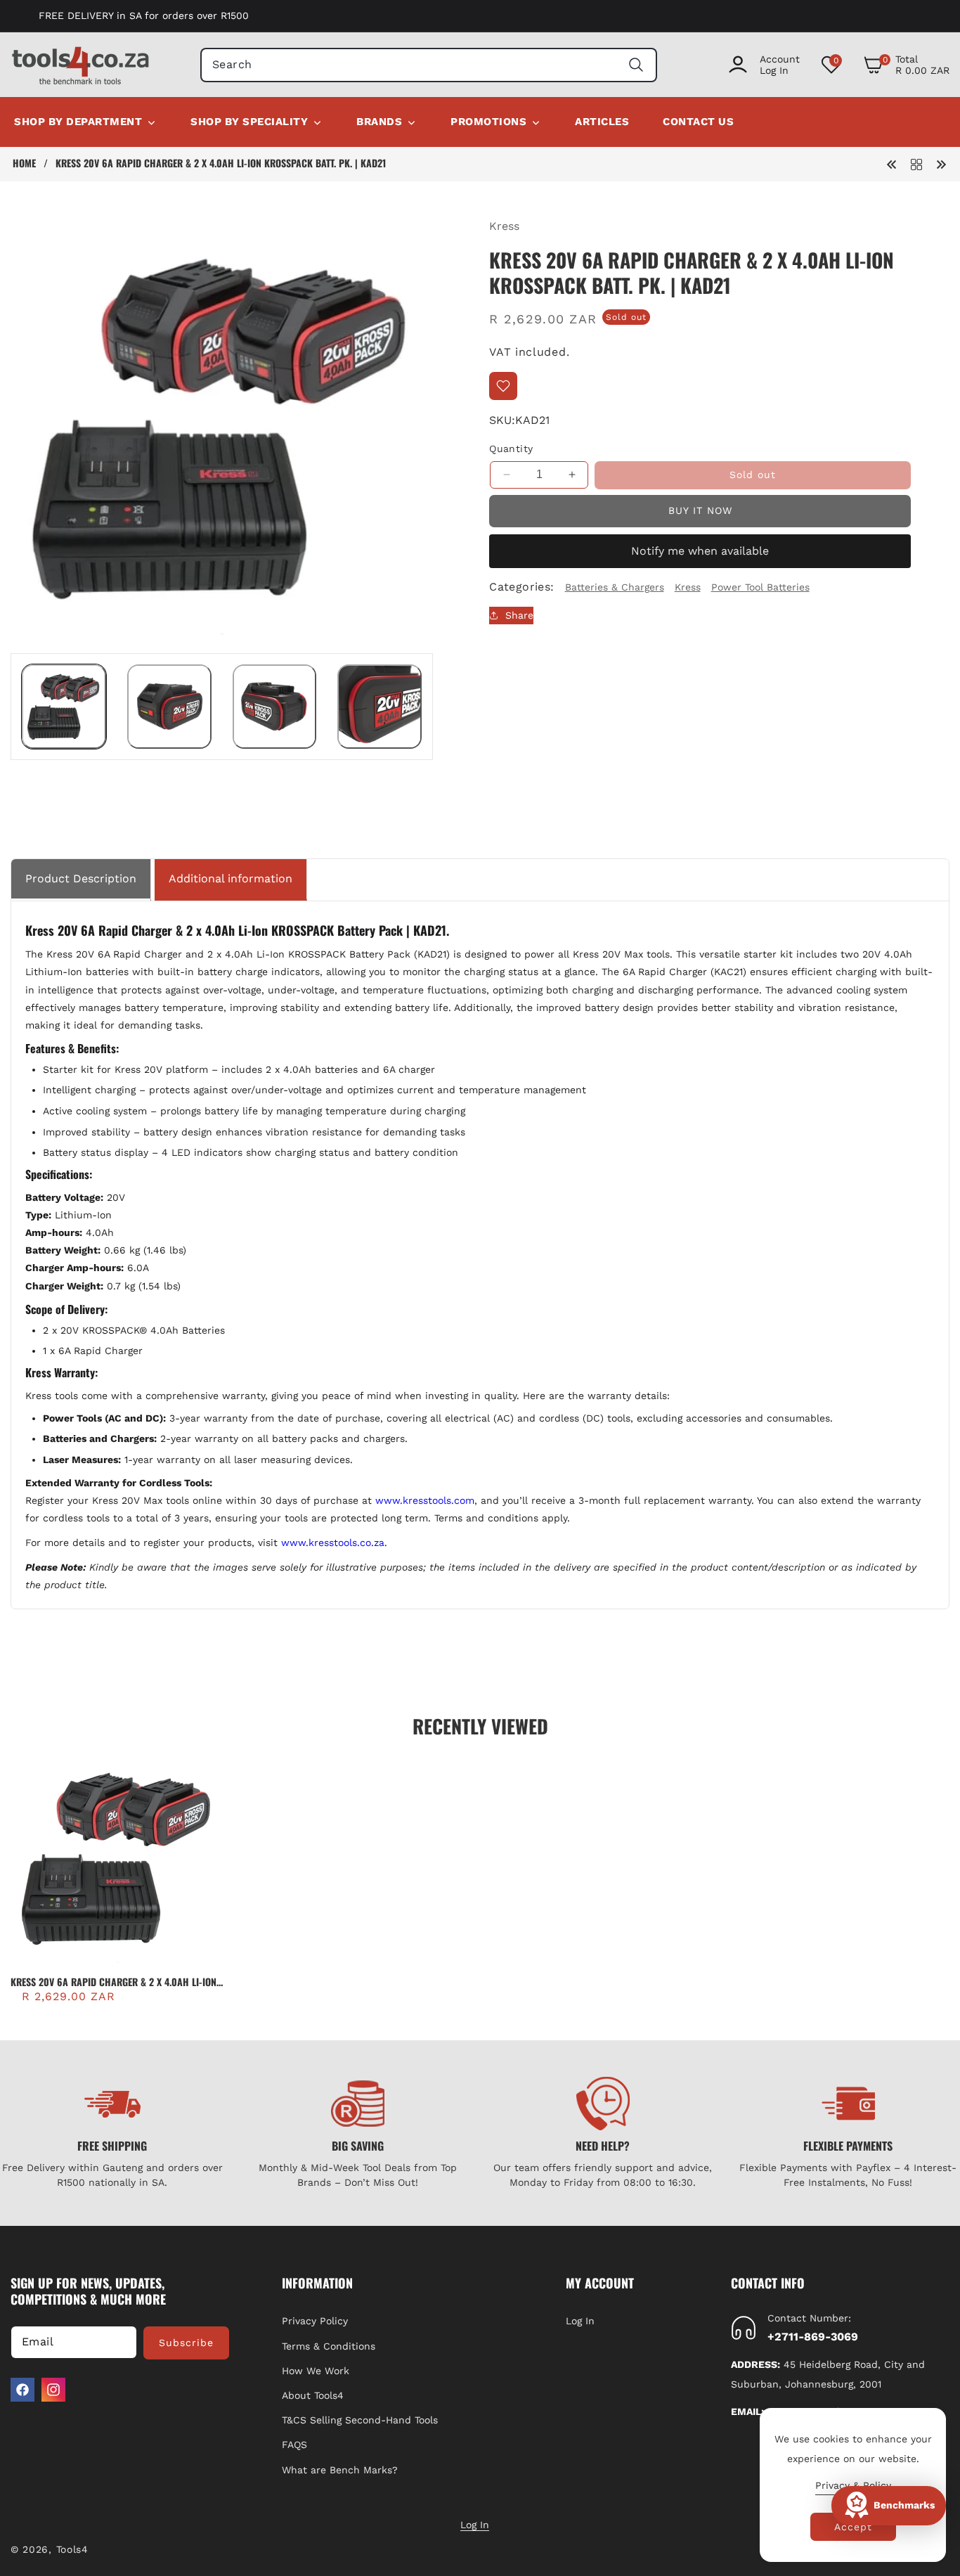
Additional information (231, 878)
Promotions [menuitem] (488, 122)
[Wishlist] (503, 386)
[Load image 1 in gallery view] (64, 707)
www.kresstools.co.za (333, 1543)
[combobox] (429, 65)
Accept (853, 2527)
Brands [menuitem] (379, 122)
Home (24, 163)
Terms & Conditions (329, 2345)
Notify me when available (700, 551)
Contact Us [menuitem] (698, 122)
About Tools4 (313, 2395)
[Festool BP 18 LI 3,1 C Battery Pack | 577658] (941, 163)
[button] (906, 65)
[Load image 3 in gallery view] (275, 707)
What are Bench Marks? (340, 2469)
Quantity (511, 448)
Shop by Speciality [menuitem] (249, 122)
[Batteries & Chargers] (916, 163)
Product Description (81, 878)
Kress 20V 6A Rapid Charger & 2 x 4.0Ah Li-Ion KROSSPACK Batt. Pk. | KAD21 (113, 1982)
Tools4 (72, 2549)
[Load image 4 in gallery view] (380, 707)
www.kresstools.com (425, 1500)
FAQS (294, 2445)
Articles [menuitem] (602, 122)
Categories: (521, 587)
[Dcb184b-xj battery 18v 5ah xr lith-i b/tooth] (892, 163)
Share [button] (519, 615)
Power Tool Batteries (760, 586)
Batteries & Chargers (615, 586)
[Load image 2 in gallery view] (169, 707)
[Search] (636, 65)
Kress (504, 226)
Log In (580, 2321)
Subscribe (186, 2343)
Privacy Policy (315, 2321)
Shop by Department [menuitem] (78, 122)
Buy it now (700, 510)
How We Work (316, 2371)
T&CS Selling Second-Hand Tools (360, 2420)
